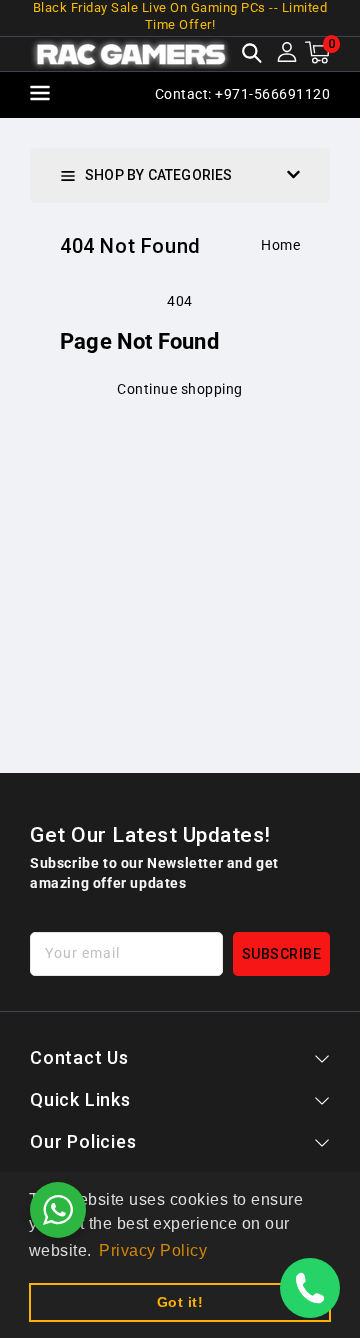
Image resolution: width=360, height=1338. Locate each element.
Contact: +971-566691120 (243, 94)
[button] (252, 55)
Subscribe (282, 954)
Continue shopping (180, 389)
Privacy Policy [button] (153, 1250)
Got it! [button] (180, 1302)
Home (280, 245)
